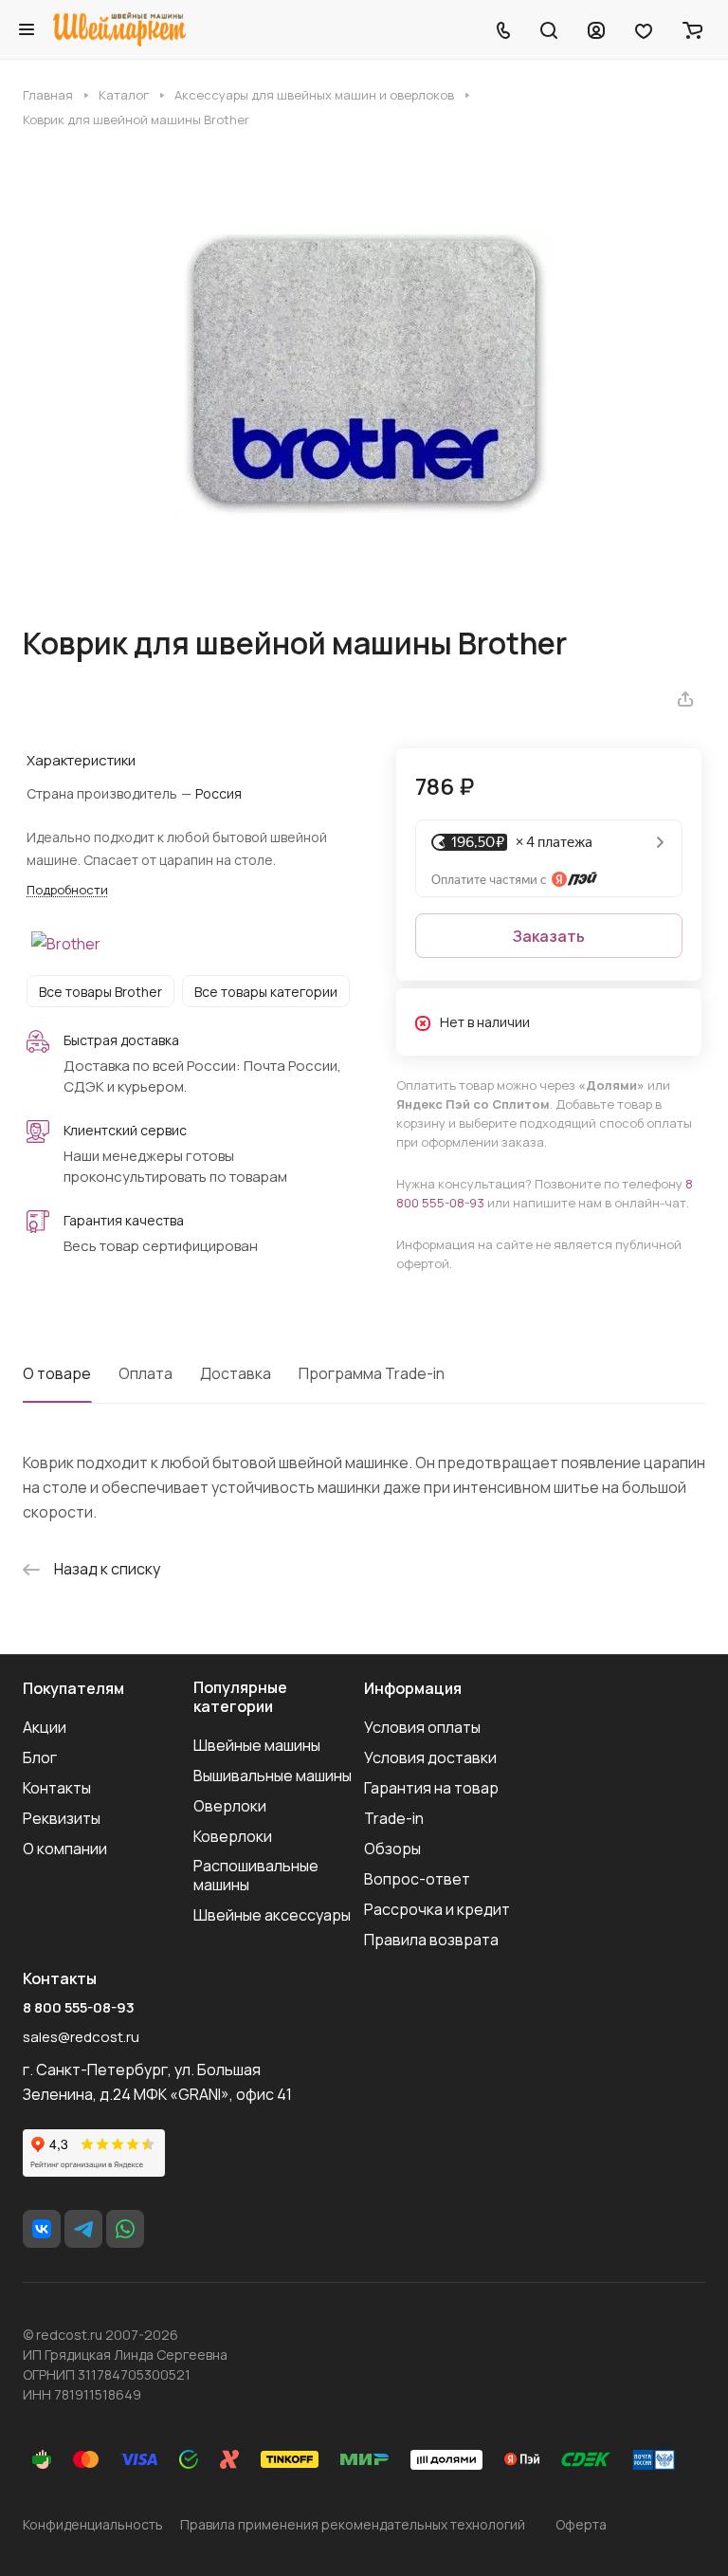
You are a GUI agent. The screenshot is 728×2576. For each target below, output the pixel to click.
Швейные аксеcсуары (272, 1915)
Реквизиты (62, 1818)
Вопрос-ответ (417, 1879)
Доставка (236, 1373)
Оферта (581, 2524)
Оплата (146, 1373)
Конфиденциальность (93, 2524)
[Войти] (596, 29)
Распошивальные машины (256, 1875)
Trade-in (394, 1818)
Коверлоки (233, 1836)
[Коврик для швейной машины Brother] (364, 377)
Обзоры (392, 1849)
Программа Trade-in (372, 1373)
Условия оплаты (422, 1727)
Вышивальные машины (273, 1776)
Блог (40, 1757)
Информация (413, 1688)
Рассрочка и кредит (437, 1909)
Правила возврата (431, 1940)
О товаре (57, 1373)
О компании (65, 1849)
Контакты (57, 1788)
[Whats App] (125, 2229)
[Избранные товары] (644, 29)
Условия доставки (430, 1757)
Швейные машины (257, 1745)
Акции (45, 1727)
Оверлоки (230, 1806)
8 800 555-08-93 (79, 2008)
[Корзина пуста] (692, 29)
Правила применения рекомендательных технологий (353, 2524)
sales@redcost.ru (81, 2037)
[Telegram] (83, 2229)
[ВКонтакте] (42, 2229)
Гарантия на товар (431, 1788)
